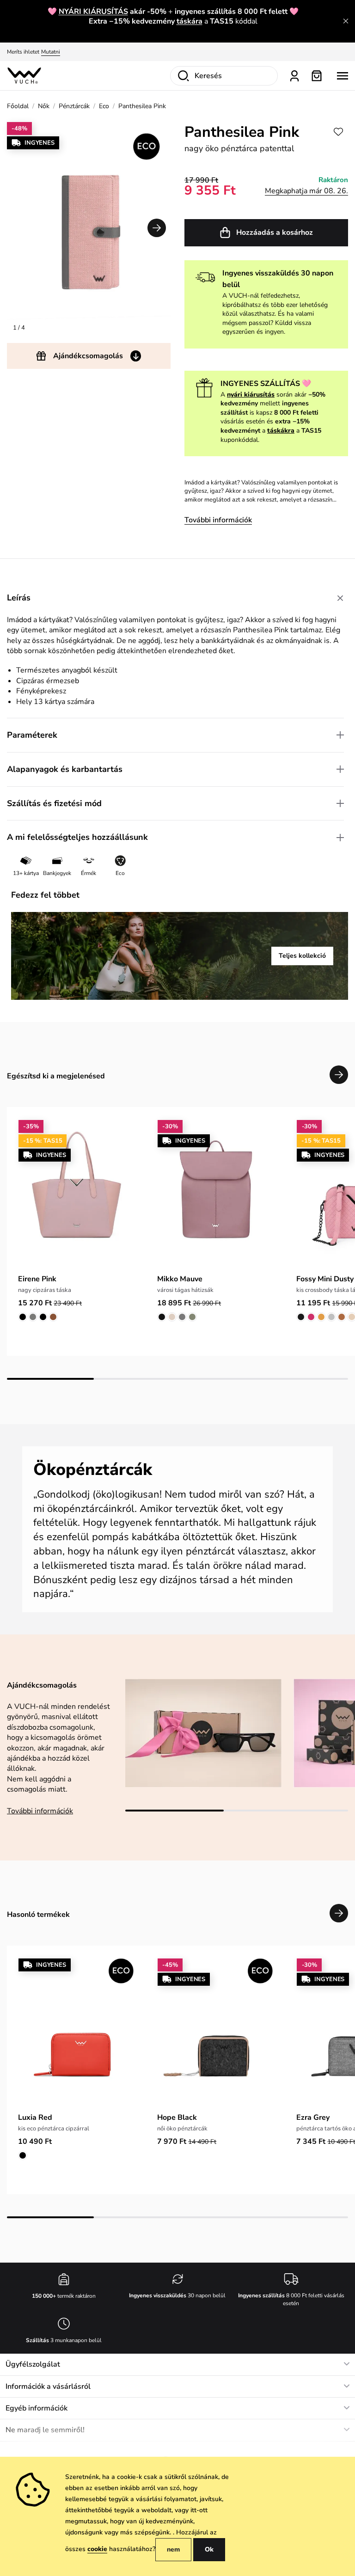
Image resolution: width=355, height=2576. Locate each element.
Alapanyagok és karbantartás (65, 769)
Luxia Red (35, 2117)
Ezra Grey (313, 2117)
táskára (190, 21)
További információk (218, 520)
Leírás (19, 598)
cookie (97, 2549)
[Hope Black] (216, 2033)
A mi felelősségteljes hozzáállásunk (77, 837)
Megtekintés (101, 52)
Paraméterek (32, 735)
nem (173, 2549)
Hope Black (177, 2117)
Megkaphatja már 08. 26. (306, 191)
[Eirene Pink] (77, 1194)
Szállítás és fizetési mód (54, 803)
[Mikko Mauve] (216, 1194)
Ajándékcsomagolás (88, 356)
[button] (157, 228)
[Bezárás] (346, 21)
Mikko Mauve (180, 1279)
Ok (209, 2549)
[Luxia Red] (77, 2033)
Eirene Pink (37, 1279)
